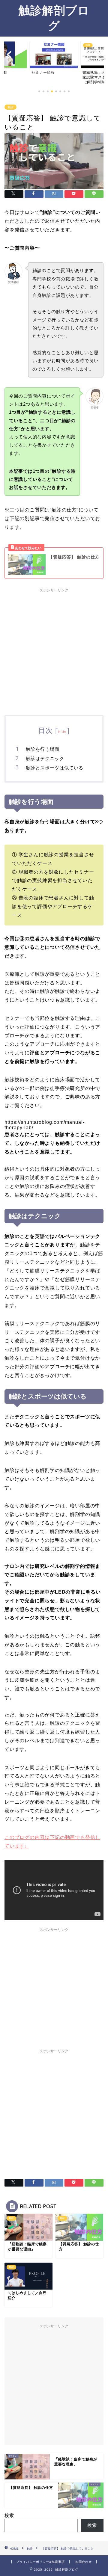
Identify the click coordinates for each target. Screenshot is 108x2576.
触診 (10, 107)
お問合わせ (84, 2562)
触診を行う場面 (43, 749)
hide (62, 731)
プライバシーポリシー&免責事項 (40, 2562)
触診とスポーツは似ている (55, 768)
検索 (9, 2515)
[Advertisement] (54, 649)
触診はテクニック (45, 758)
